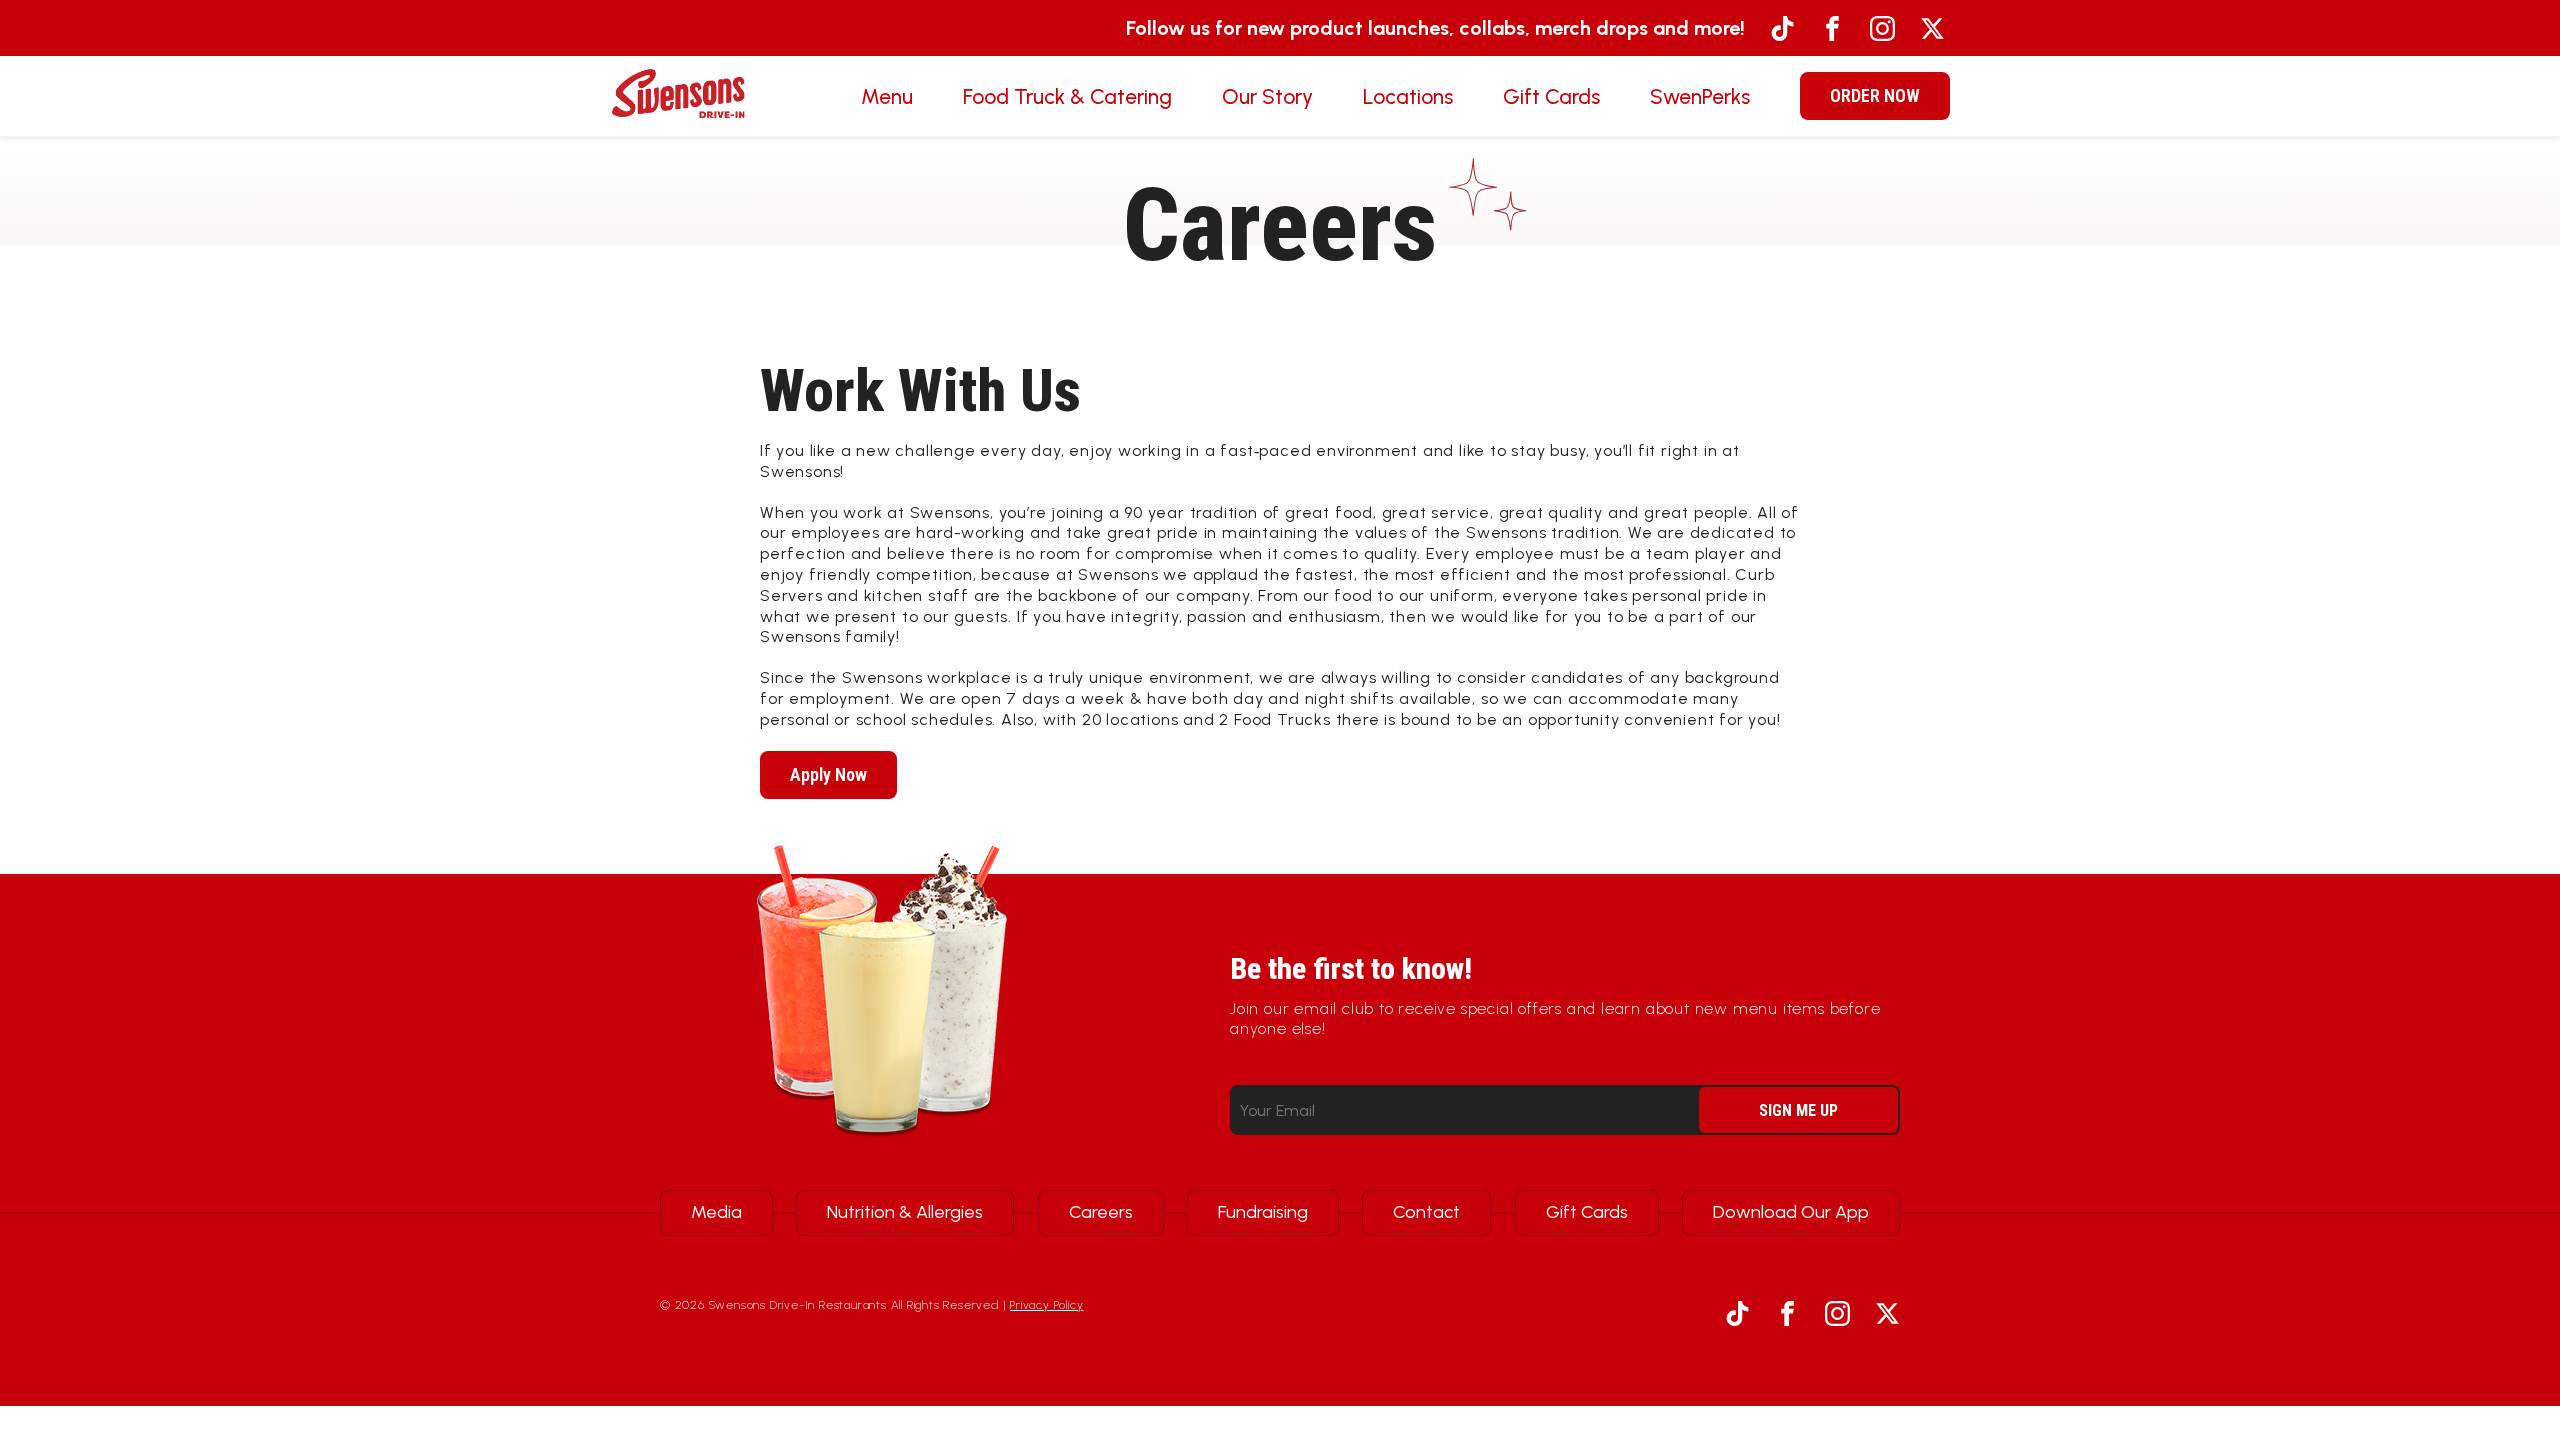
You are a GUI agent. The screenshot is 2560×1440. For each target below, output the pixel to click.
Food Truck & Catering (1067, 96)
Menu (887, 96)
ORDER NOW (1875, 95)
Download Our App (1791, 1212)
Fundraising (1263, 1212)
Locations (1408, 96)
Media (716, 1212)
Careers (1101, 1212)
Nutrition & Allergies (905, 1212)
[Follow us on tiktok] (1782, 28)
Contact (1426, 1212)
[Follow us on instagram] (1882, 28)
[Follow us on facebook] (1832, 28)
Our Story (1267, 96)
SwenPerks (1700, 96)
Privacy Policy (1046, 1305)
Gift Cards (1551, 96)
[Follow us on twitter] (1932, 28)
